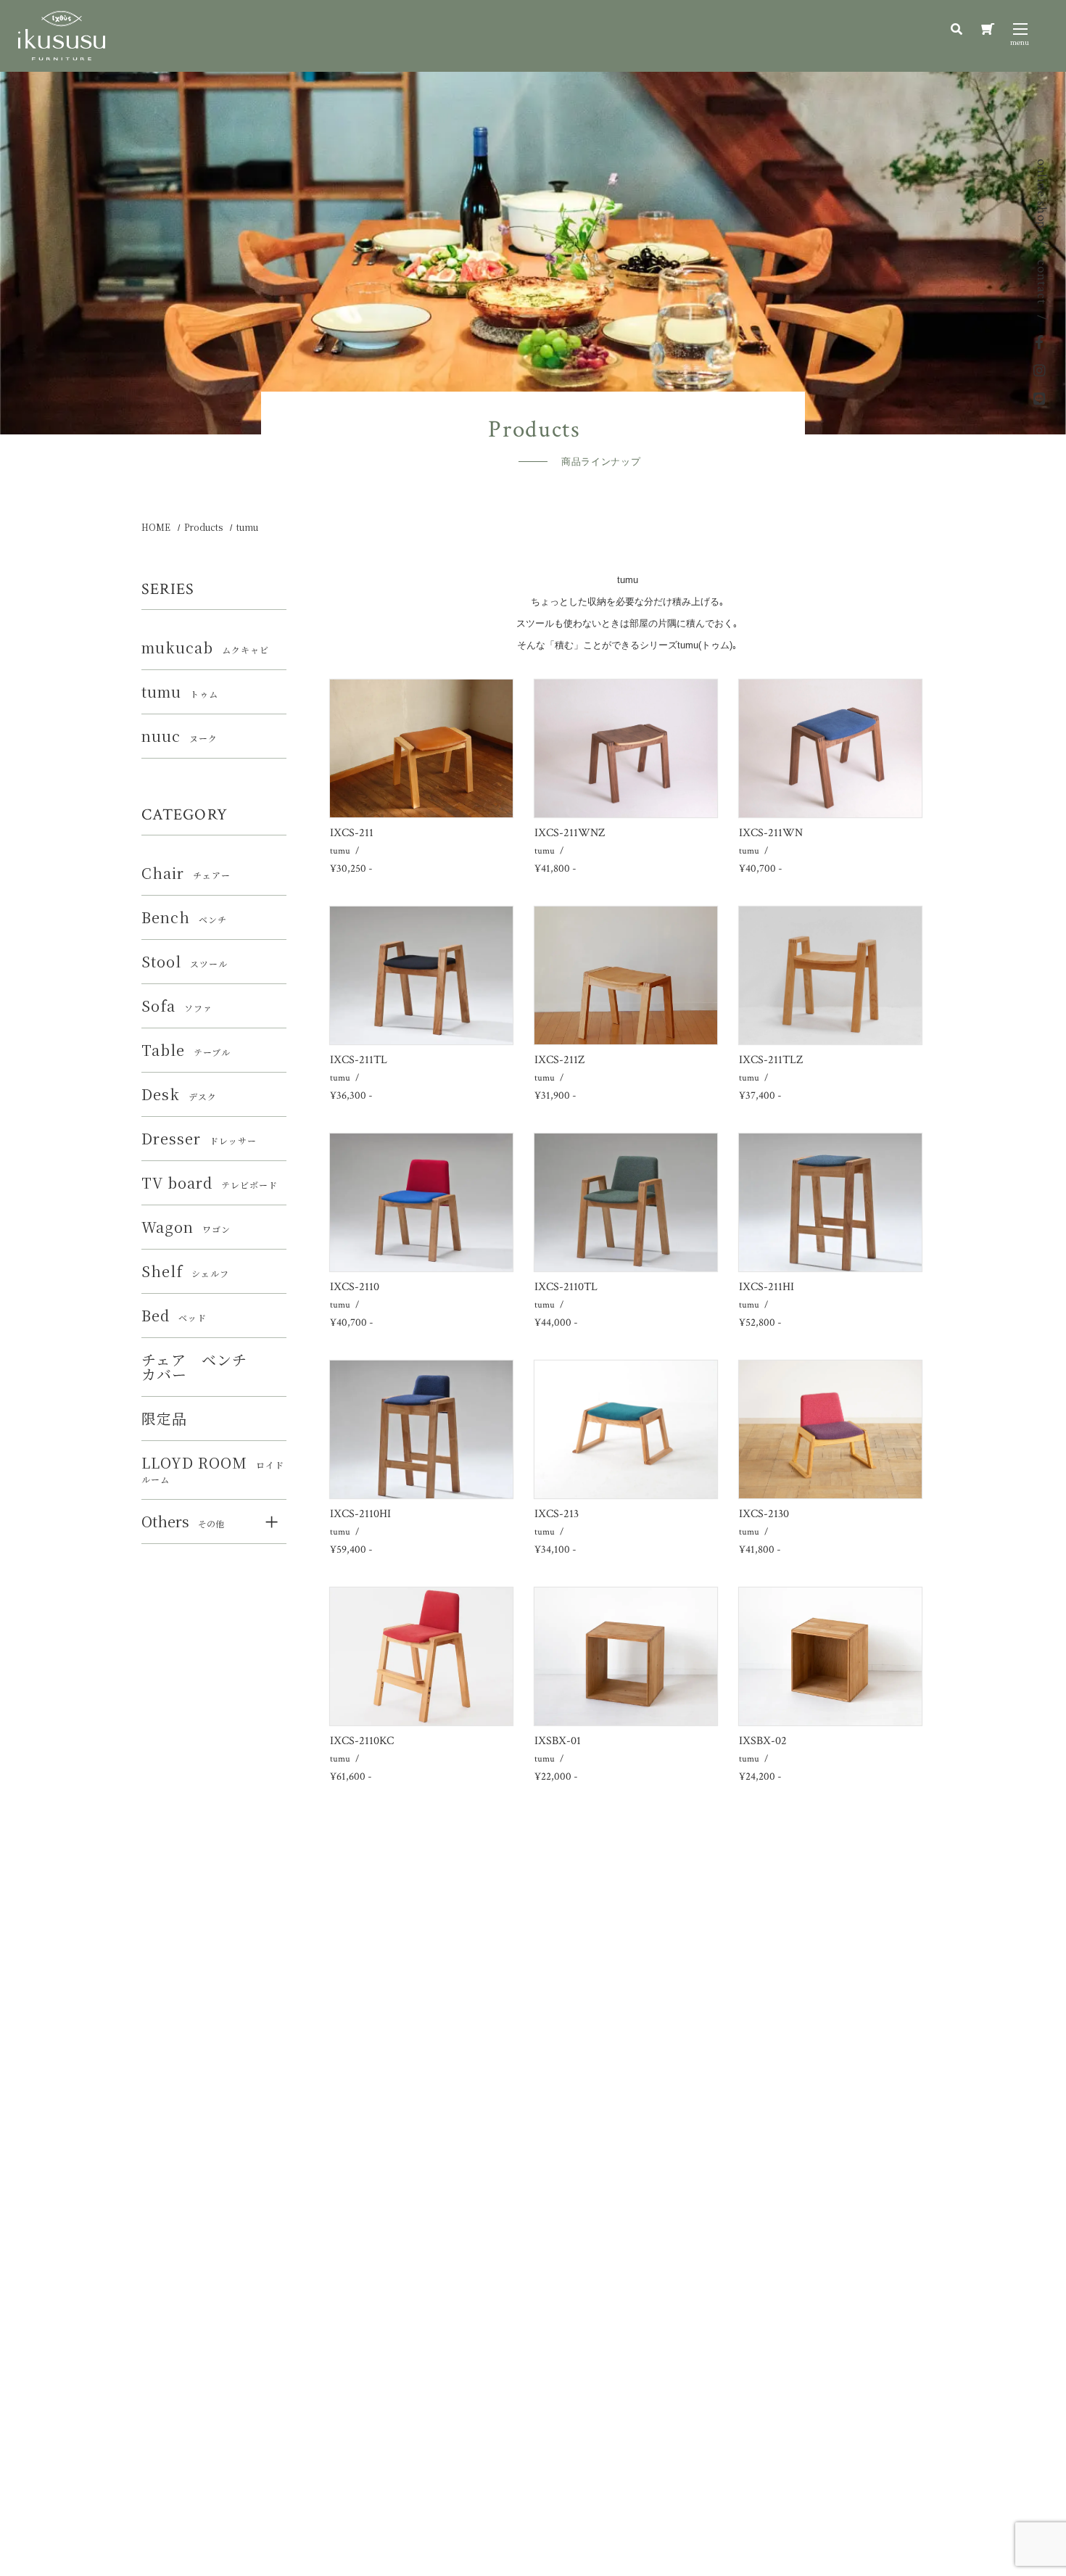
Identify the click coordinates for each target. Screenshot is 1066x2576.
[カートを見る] (988, 29)
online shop (1042, 194)
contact (1042, 282)
